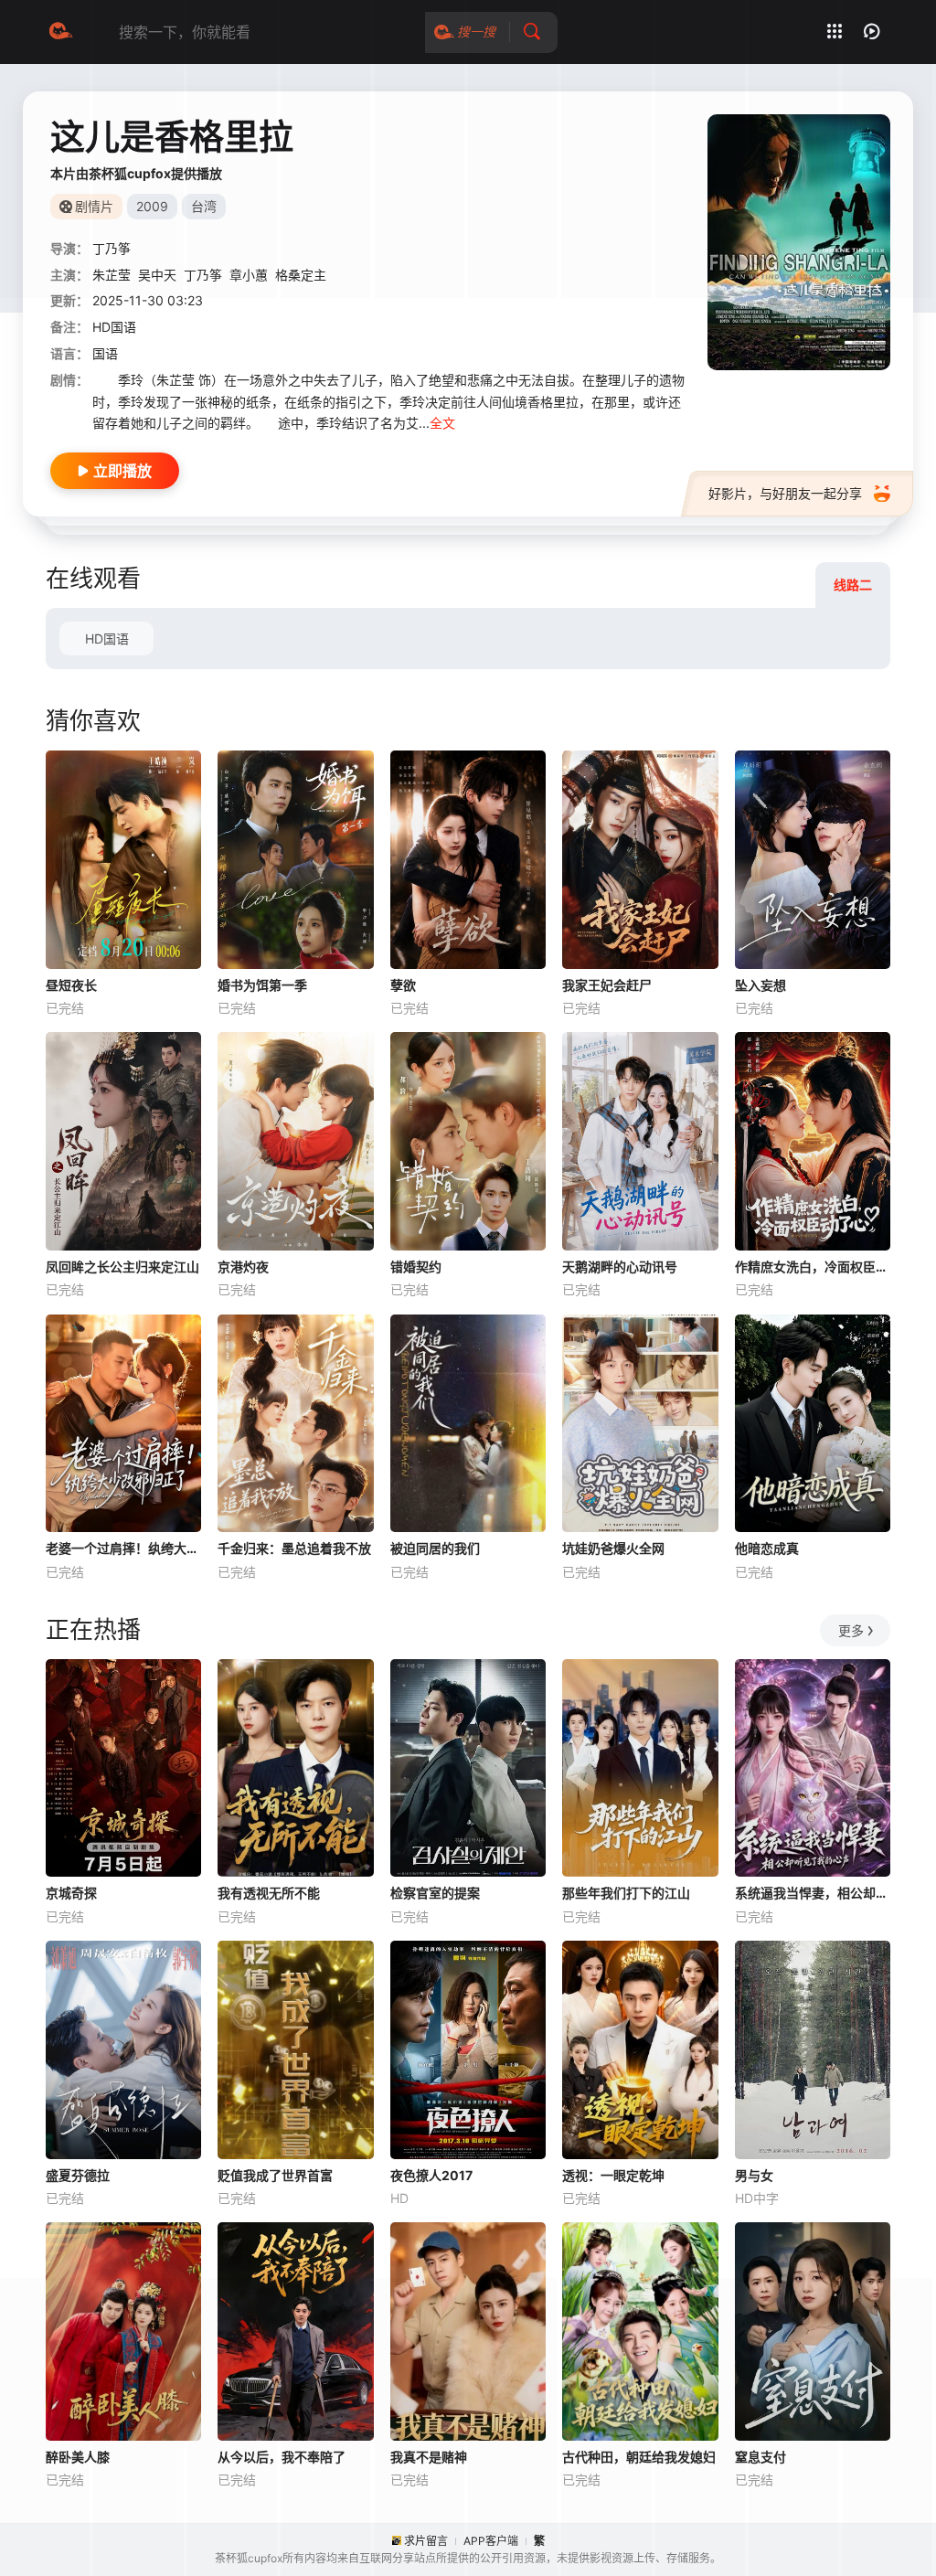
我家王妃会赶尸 (607, 985)
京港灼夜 (243, 1267)
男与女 (754, 2175)
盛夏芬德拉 (78, 2175)
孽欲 (403, 985)
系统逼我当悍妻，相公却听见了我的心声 (813, 1893)
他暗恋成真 (767, 1548)
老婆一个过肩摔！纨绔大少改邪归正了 (123, 1548)
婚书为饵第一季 (262, 985)
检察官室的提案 (435, 1893)
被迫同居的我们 (435, 1548)
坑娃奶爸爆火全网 (613, 1548)
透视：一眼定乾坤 (613, 2175)
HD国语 (107, 639)
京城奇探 (71, 1893)
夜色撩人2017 (431, 2175)
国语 (105, 353)
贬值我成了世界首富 (275, 2175)
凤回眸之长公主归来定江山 (122, 1267)
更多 (851, 1630)
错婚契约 (416, 1267)
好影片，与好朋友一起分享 (785, 493)
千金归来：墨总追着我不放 (294, 1548)
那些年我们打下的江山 (626, 1893)
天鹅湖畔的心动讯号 (620, 1267)
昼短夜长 (71, 985)
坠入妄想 (760, 985)
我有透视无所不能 (269, 1893)
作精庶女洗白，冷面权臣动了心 (813, 1267)
